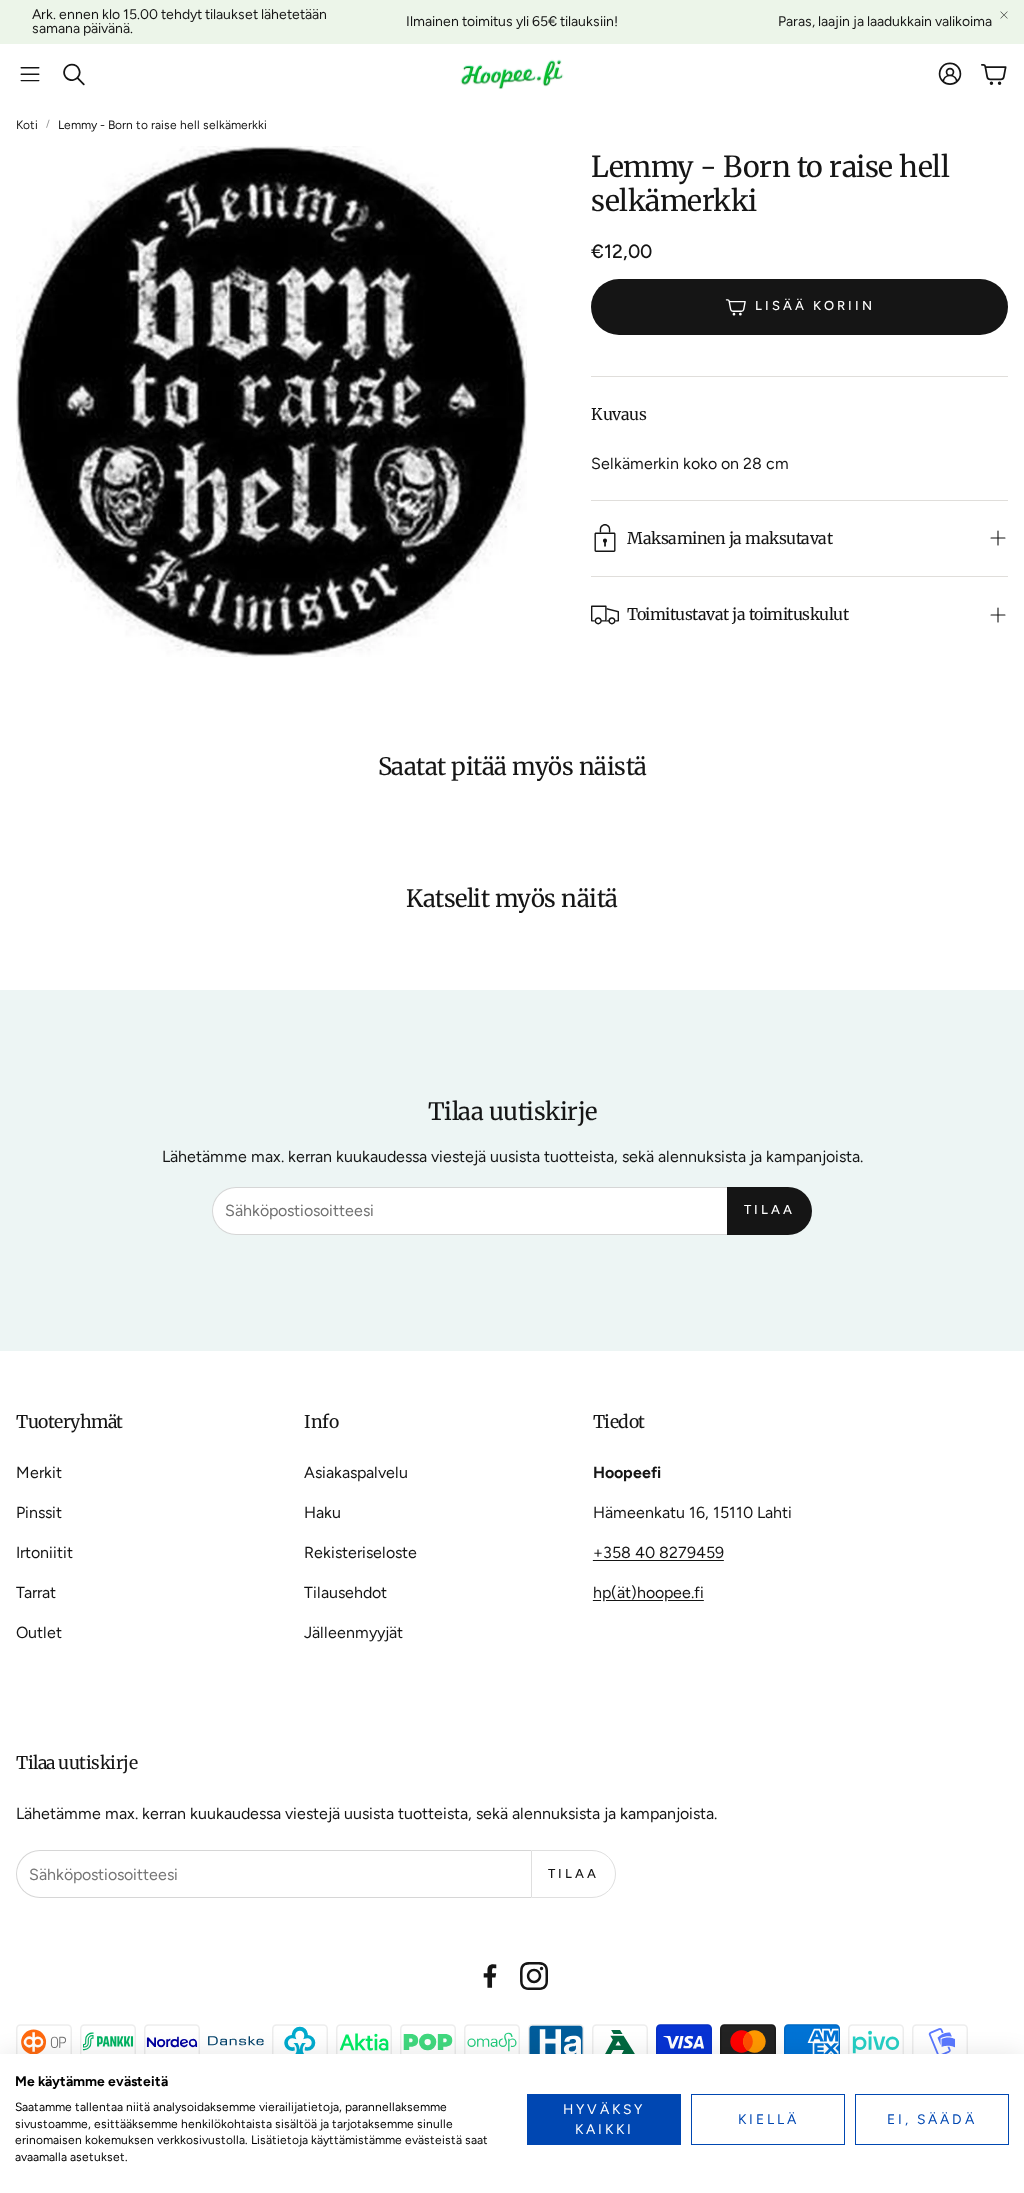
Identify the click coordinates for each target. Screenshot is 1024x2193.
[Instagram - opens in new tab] (534, 1976)
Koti (27, 125)
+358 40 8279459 (658, 1552)
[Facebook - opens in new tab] (490, 1976)
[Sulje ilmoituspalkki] (1004, 15)
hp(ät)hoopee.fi (648, 1592)
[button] (30, 74)
